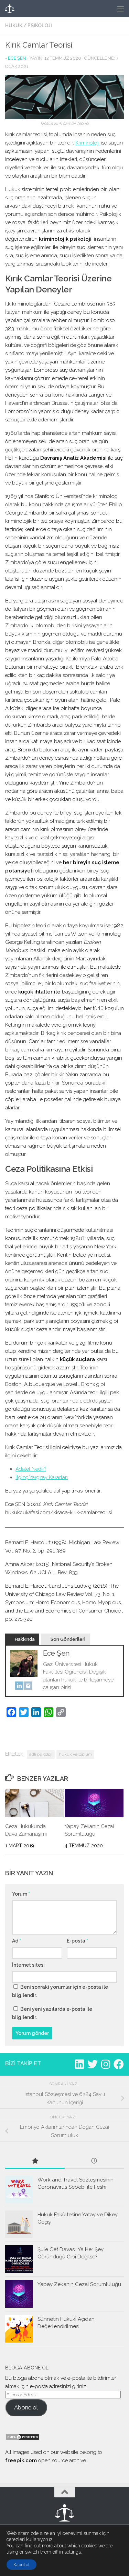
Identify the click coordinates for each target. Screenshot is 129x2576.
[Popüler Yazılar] (35, 2161)
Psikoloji (40, 26)
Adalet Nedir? (31, 1469)
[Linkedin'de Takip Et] (79, 2064)
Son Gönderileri (68, 1639)
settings (73, 2552)
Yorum (21, 1894)
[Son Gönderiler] (94, 2161)
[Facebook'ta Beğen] (119, 2064)
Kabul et (21, 2565)
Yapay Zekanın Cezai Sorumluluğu (79, 2284)
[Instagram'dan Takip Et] (106, 2064)
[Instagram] (28, 1687)
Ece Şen (17, 58)
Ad (17, 1941)
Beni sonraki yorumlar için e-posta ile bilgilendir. (60, 1991)
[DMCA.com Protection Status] (22, 2439)
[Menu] (120, 9)
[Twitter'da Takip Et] (93, 2064)
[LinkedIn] (19, 1687)
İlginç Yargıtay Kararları (42, 1477)
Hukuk (14, 26)
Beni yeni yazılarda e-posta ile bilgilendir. (52, 2013)
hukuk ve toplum (75, 1754)
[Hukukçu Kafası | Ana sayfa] (25, 9)
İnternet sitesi (28, 1965)
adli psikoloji (41, 1754)
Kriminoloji (87, 143)
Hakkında (25, 1639)
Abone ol (26, 2407)
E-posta (77, 1941)
